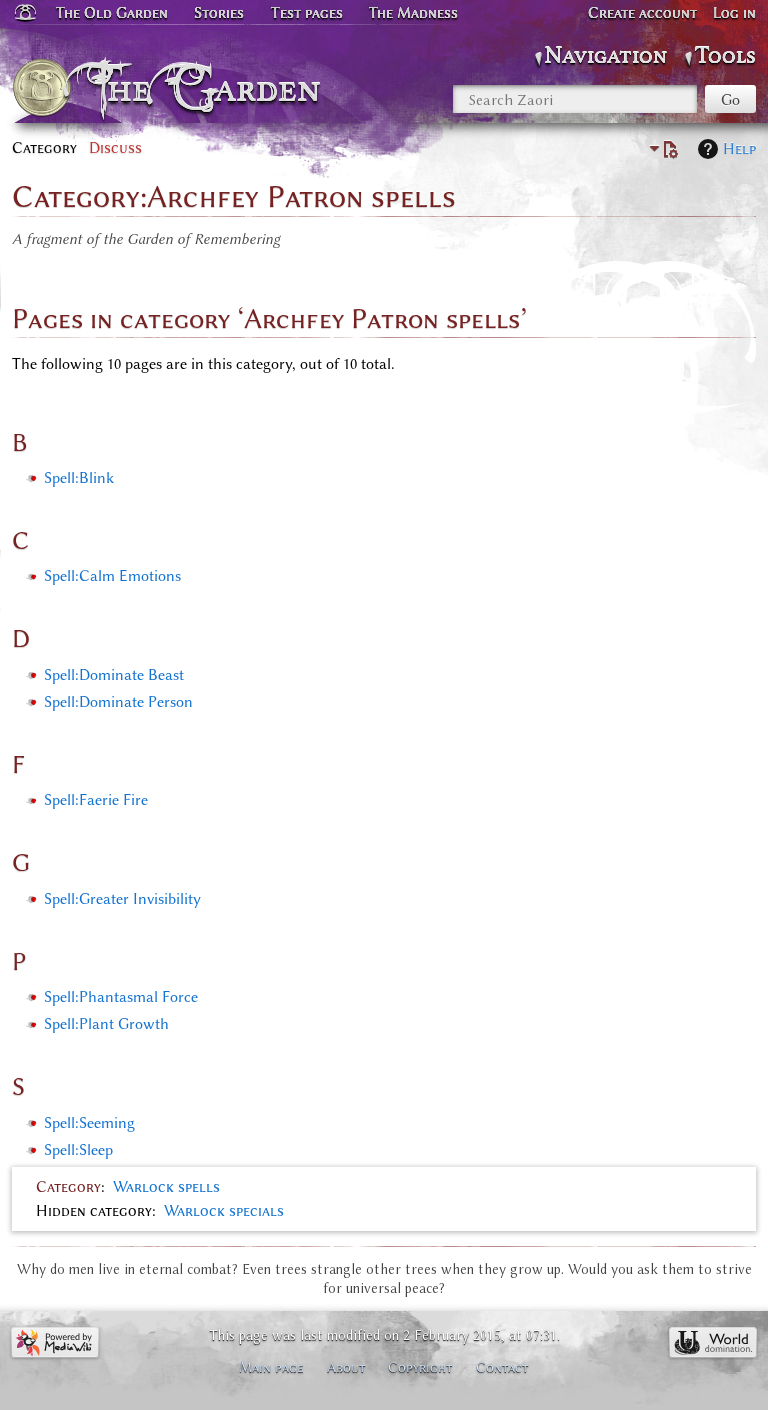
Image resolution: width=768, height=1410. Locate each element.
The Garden (210, 88)
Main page (271, 1367)
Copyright (420, 1367)
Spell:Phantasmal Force (121, 997)
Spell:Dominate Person (118, 702)
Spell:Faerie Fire (96, 800)
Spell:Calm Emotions (112, 576)
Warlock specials (224, 1211)
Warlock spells (166, 1187)
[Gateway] (24, 13)
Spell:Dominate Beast (114, 675)
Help (739, 149)
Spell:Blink (79, 478)
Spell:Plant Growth (106, 1024)
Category (68, 1187)
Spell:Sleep (78, 1150)
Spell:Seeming (89, 1123)
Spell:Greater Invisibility (122, 899)
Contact (502, 1367)
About (346, 1367)
